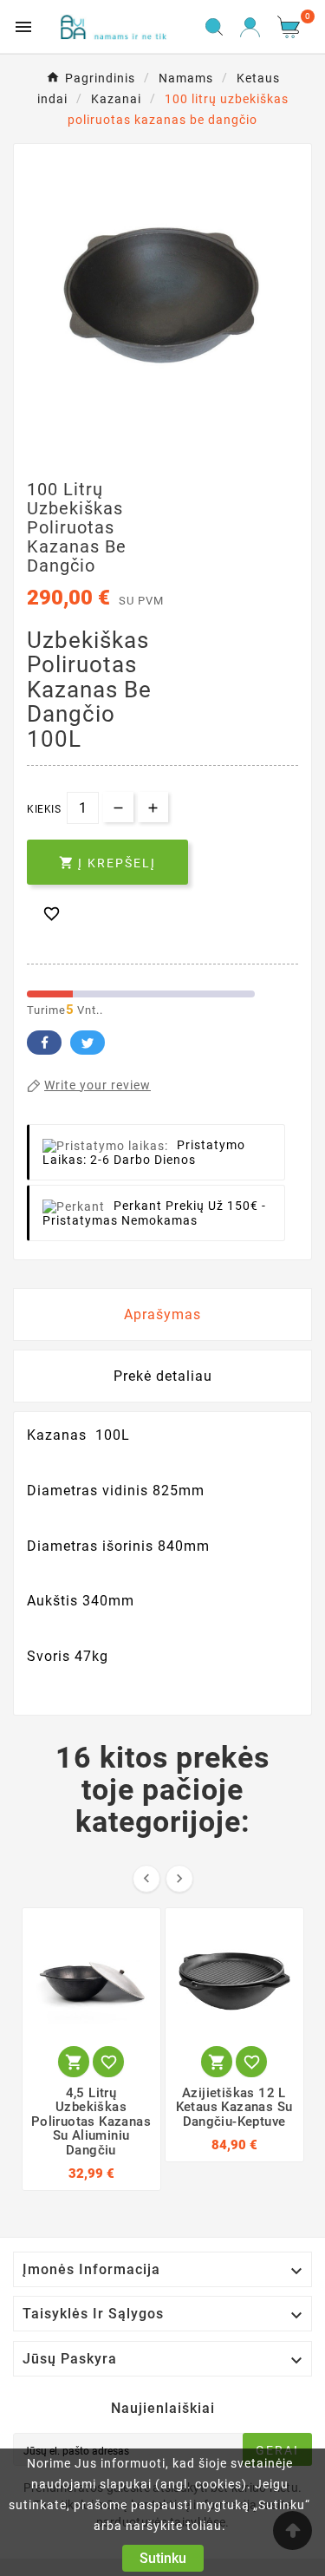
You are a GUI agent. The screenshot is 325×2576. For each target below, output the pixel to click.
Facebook (44, 1043)
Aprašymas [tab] (162, 1314)
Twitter (88, 1043)
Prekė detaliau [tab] (163, 1376)
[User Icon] (250, 27)
